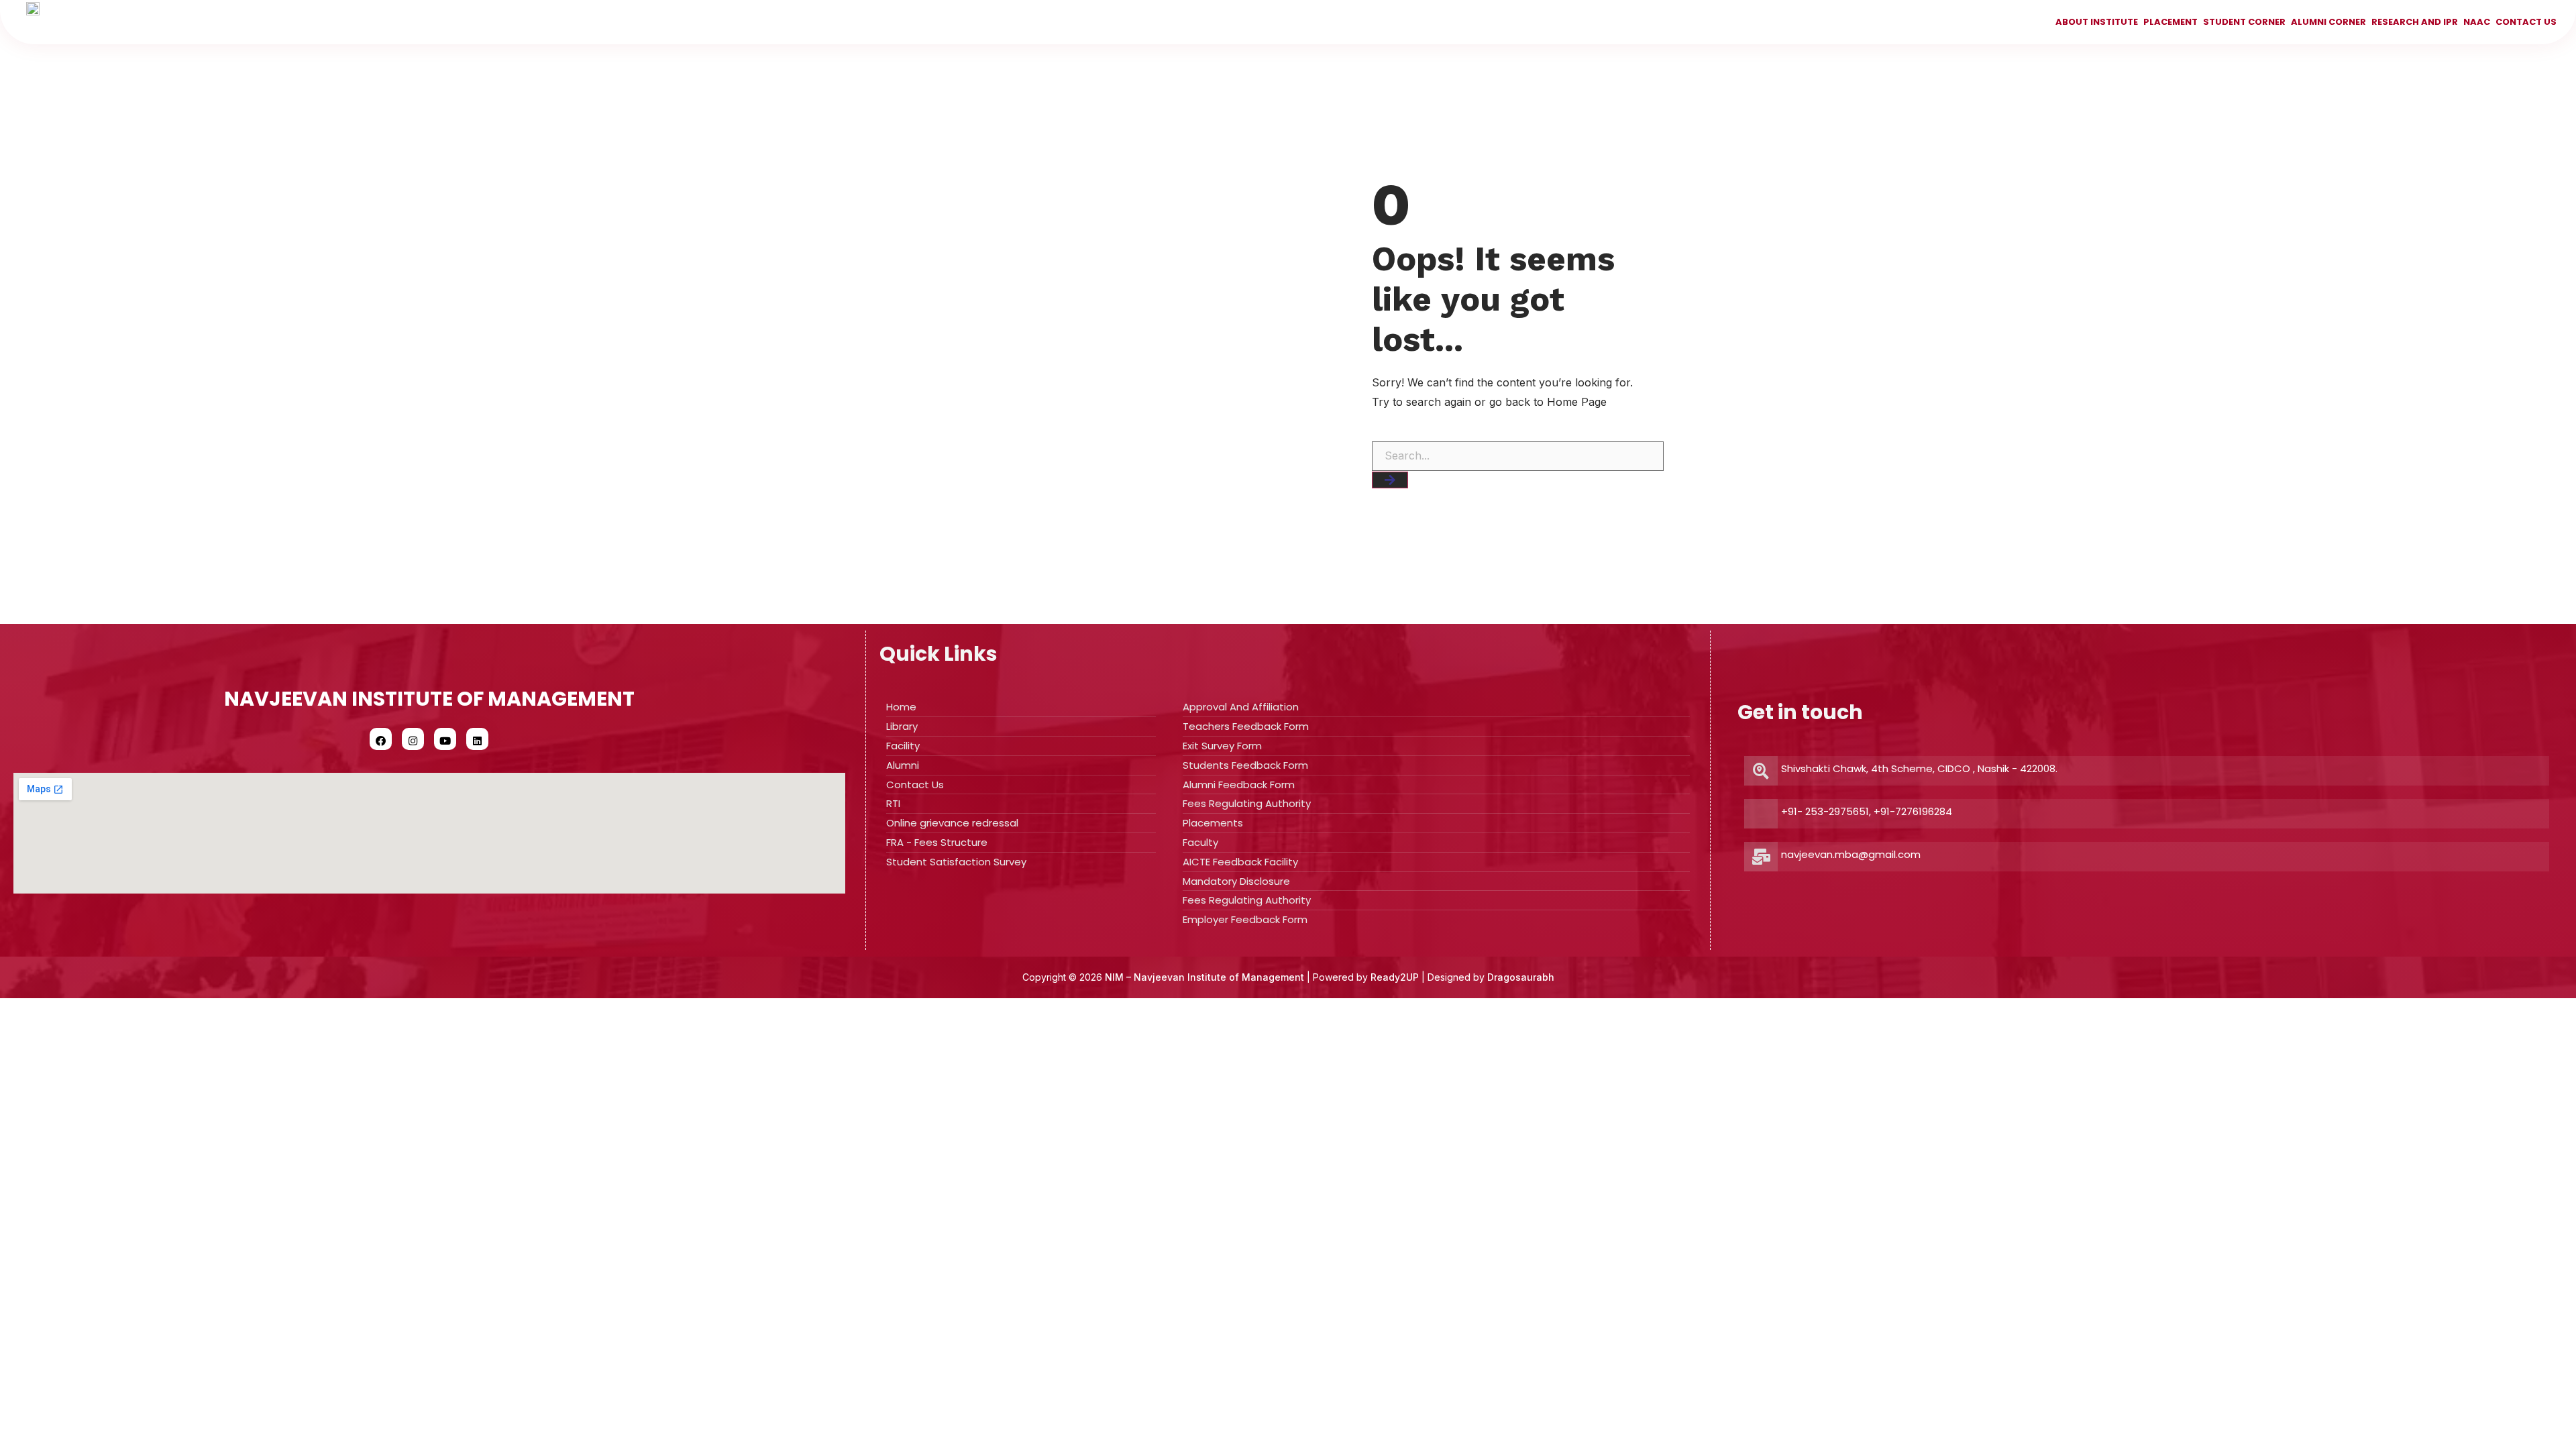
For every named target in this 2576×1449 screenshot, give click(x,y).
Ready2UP (1395, 977)
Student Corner (2244, 22)
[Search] (1390, 480)
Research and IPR (2415, 22)
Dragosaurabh (1521, 977)
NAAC (2477, 22)
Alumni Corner (2328, 22)
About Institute (2097, 22)
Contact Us (2526, 22)
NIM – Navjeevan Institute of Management (1204, 977)
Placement (2170, 22)
